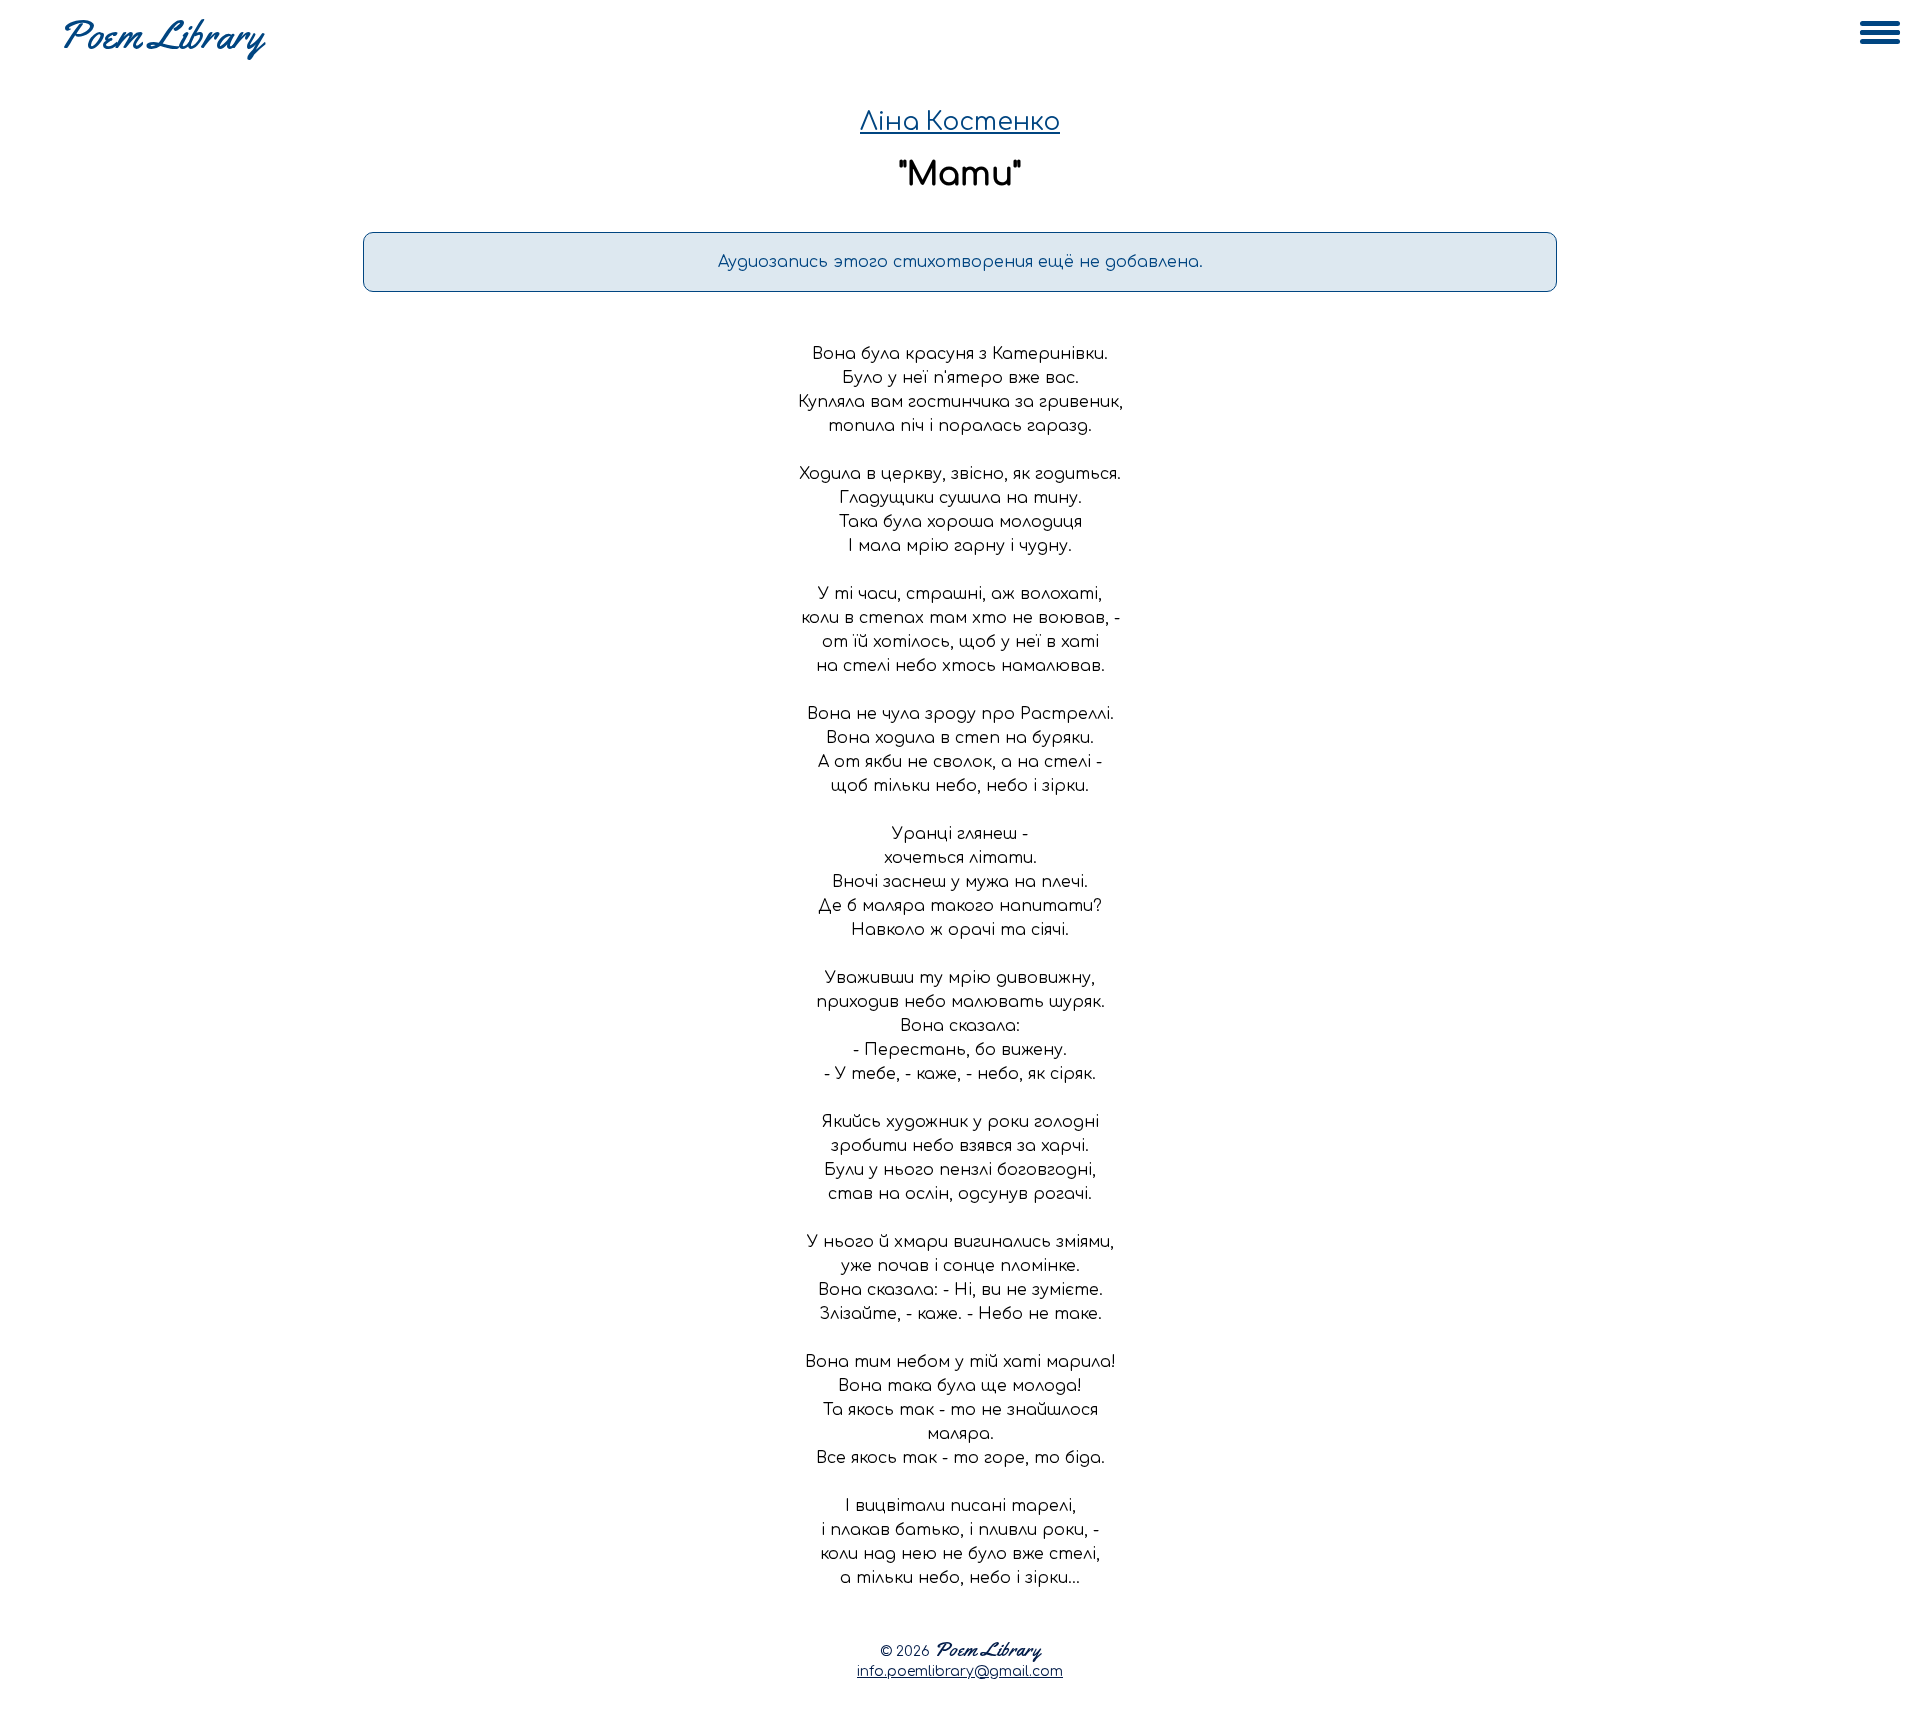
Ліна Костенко (960, 122)
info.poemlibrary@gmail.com (960, 1671)
